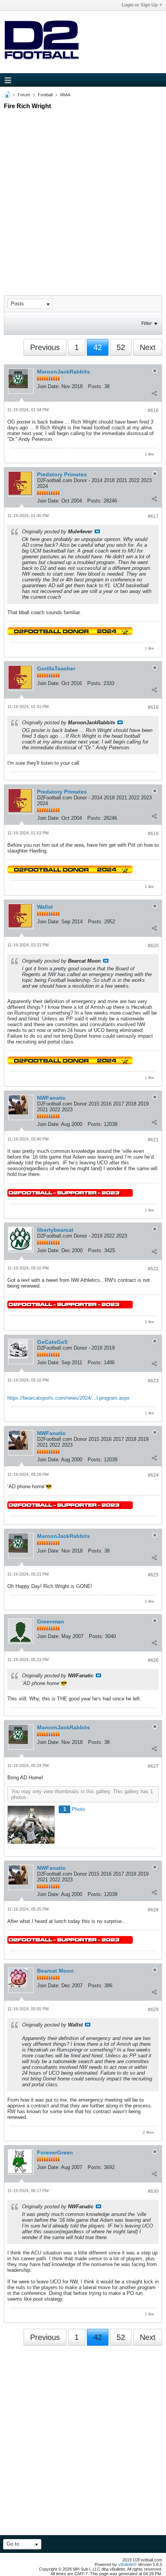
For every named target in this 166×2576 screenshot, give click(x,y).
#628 (153, 1910)
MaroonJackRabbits (64, 372)
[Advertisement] (83, 196)
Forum (24, 95)
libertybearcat (55, 1230)
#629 (153, 2010)
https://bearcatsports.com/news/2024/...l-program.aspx (69, 1398)
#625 (153, 1575)
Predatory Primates (62, 474)
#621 (153, 1140)
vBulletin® (127, 2564)
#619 (153, 834)
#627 (153, 1766)
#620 (153, 946)
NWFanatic (51, 1098)
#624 (153, 1475)
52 (121, 347)
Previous (45, 347)
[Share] (154, 393)
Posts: (95, 386)
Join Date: (48, 386)
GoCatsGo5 (52, 1342)
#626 (153, 1660)
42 (98, 347)
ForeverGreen (55, 2152)
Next (148, 347)
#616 (153, 410)
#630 (153, 2191)
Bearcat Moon (55, 1971)
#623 (153, 1381)
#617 (153, 516)
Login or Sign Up (140, 5)
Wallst (45, 907)
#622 (153, 1269)
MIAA (65, 95)
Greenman (51, 1621)
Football (45, 95)
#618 (153, 707)
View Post (97, 531)
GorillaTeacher (56, 668)
